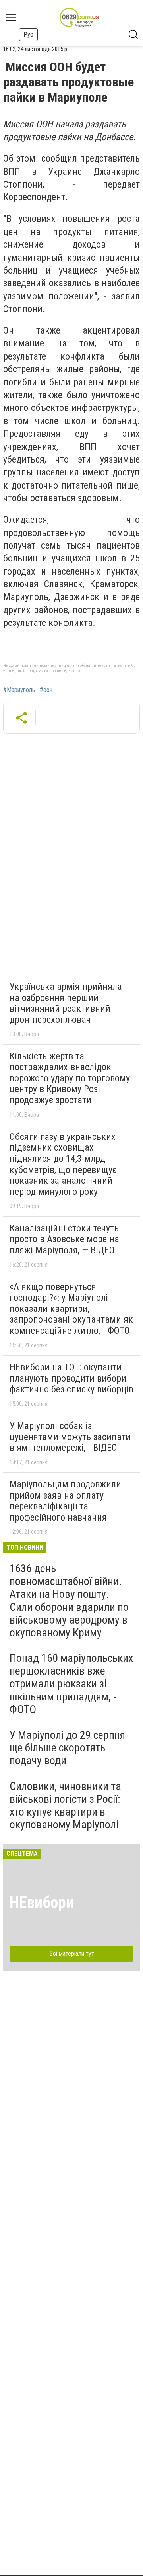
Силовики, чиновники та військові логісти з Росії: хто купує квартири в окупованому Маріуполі (65, 1806)
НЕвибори (42, 1903)
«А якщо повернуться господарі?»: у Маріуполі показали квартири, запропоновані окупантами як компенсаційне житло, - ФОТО (71, 1309)
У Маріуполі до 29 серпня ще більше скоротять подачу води (67, 1748)
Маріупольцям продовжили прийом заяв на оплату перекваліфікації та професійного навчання (65, 1501)
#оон (46, 690)
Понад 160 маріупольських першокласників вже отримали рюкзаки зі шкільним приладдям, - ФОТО (71, 1684)
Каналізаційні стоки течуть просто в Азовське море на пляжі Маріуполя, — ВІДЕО (64, 1239)
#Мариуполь (19, 690)
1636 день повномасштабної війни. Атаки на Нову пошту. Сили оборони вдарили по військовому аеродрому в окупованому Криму (69, 1601)
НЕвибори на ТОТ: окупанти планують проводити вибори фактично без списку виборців (71, 1378)
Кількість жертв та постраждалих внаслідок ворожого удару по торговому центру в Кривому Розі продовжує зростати (70, 1078)
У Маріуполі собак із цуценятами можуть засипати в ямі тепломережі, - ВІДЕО (70, 1437)
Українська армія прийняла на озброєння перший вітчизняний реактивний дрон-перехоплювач (66, 1003)
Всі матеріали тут (72, 1953)
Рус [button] (28, 34)
